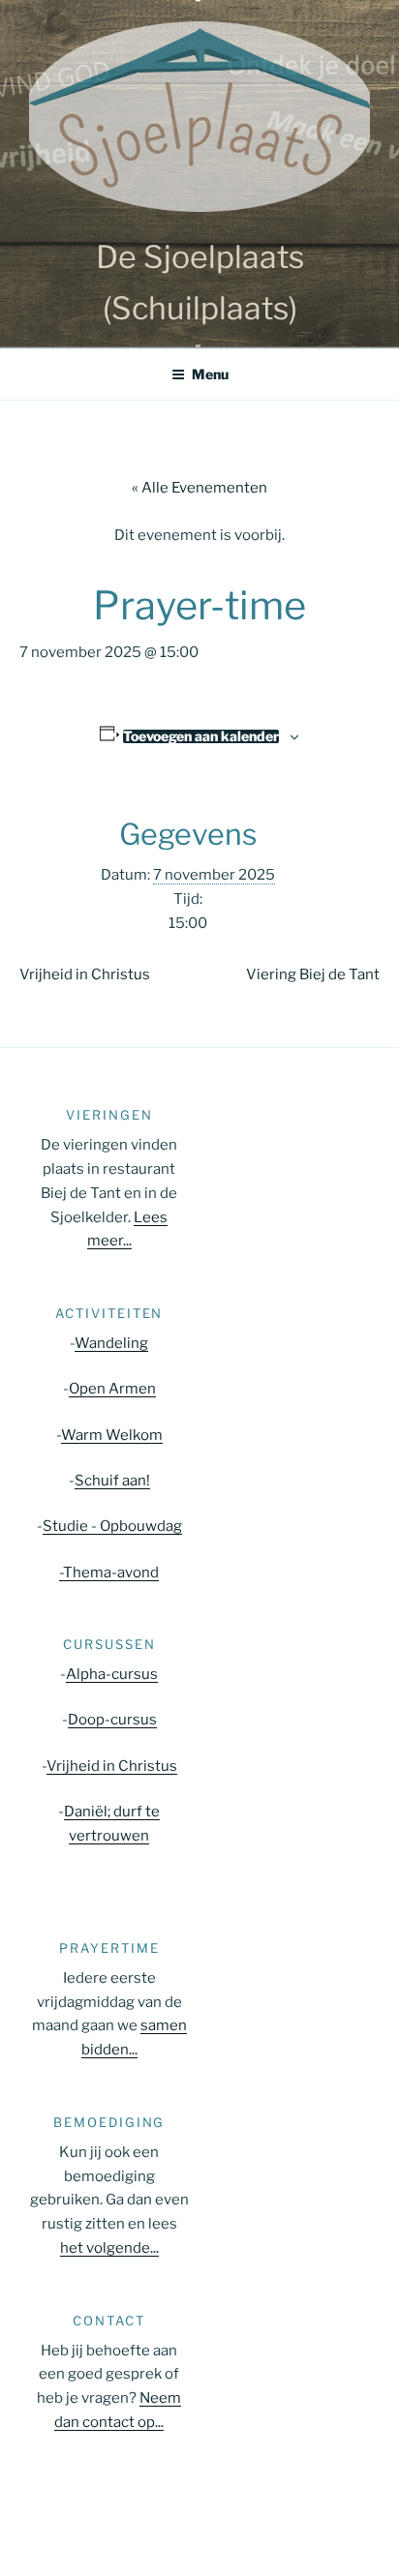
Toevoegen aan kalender (201, 736)
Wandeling (111, 1343)
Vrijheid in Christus (85, 974)
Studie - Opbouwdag (112, 1526)
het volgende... (109, 2248)
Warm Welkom (112, 1435)
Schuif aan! (112, 1481)
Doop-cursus (112, 1720)
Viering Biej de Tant (313, 974)
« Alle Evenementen (199, 488)
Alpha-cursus (112, 1674)
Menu (210, 374)
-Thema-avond (109, 1573)
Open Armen (112, 1389)
